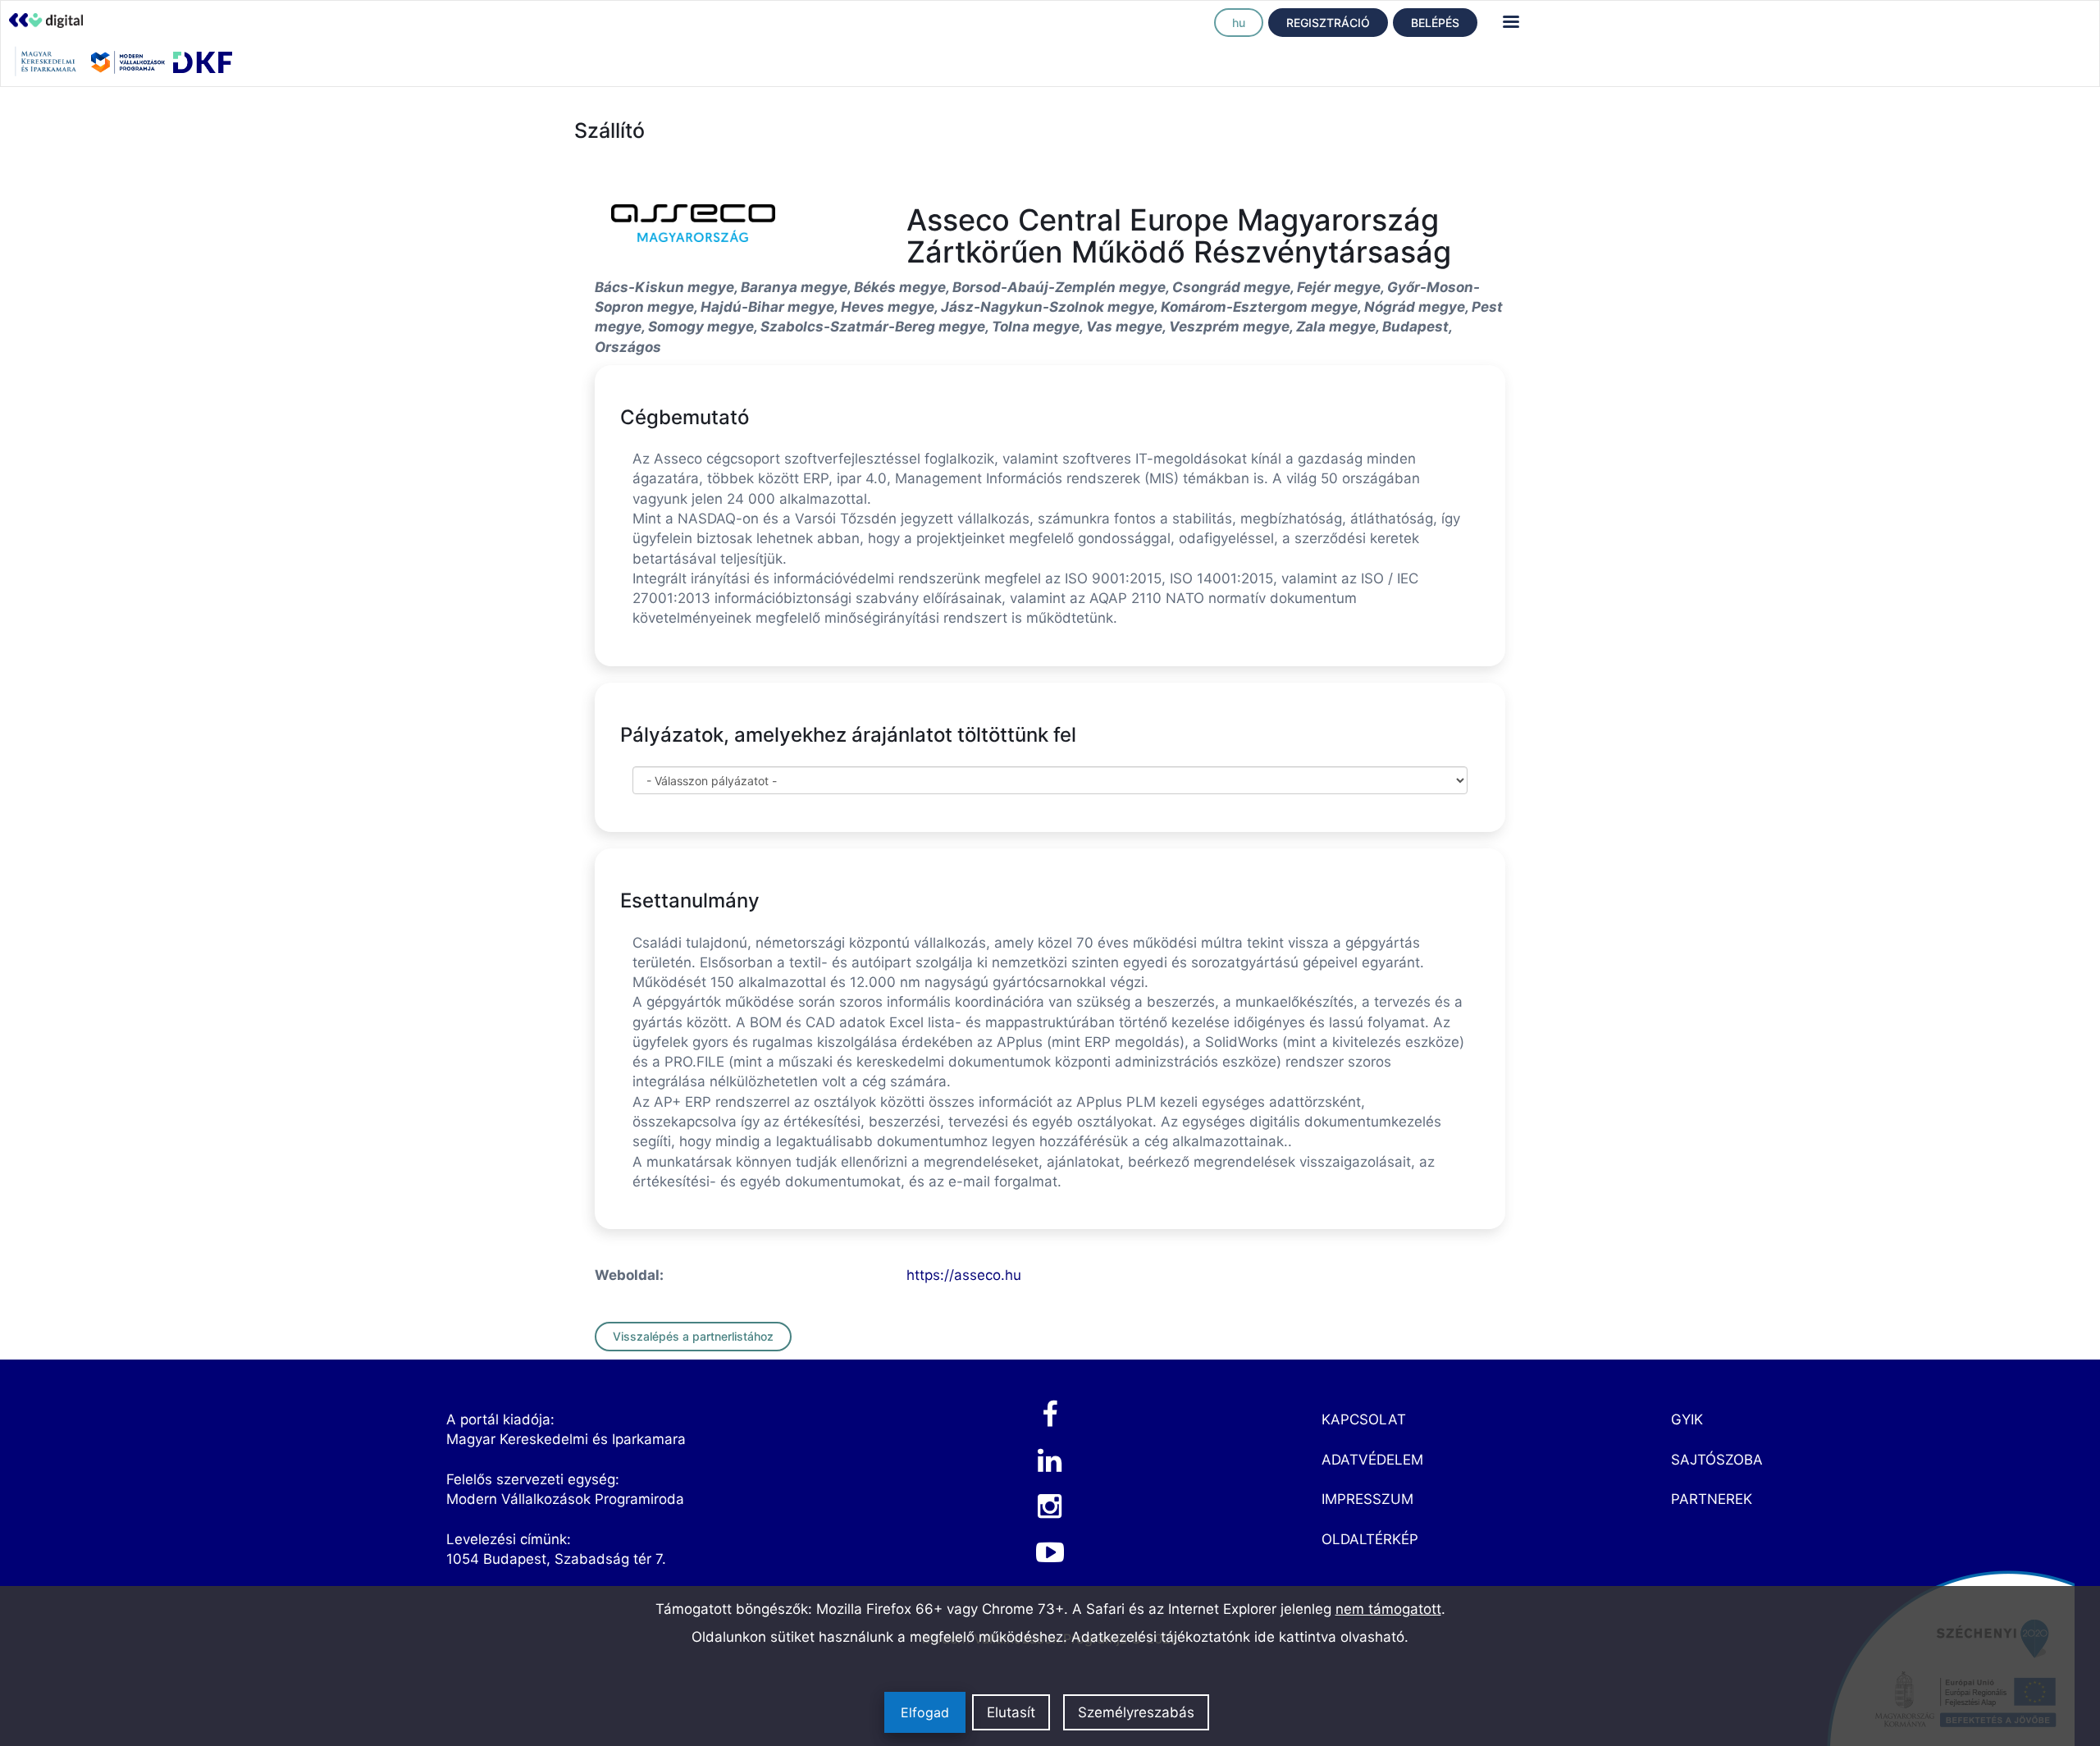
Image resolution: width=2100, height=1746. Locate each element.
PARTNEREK (1712, 1499)
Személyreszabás (1136, 1712)
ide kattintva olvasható (1329, 1637)
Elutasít (1011, 1712)
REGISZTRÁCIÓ (1328, 23)
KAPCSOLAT (1364, 1419)
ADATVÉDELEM (1372, 1460)
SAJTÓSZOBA (1717, 1460)
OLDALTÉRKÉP (1370, 1539)
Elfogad (925, 1712)
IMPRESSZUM (1367, 1499)
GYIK (1687, 1419)
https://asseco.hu (964, 1275)
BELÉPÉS (1435, 23)
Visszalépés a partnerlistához (693, 1336)
